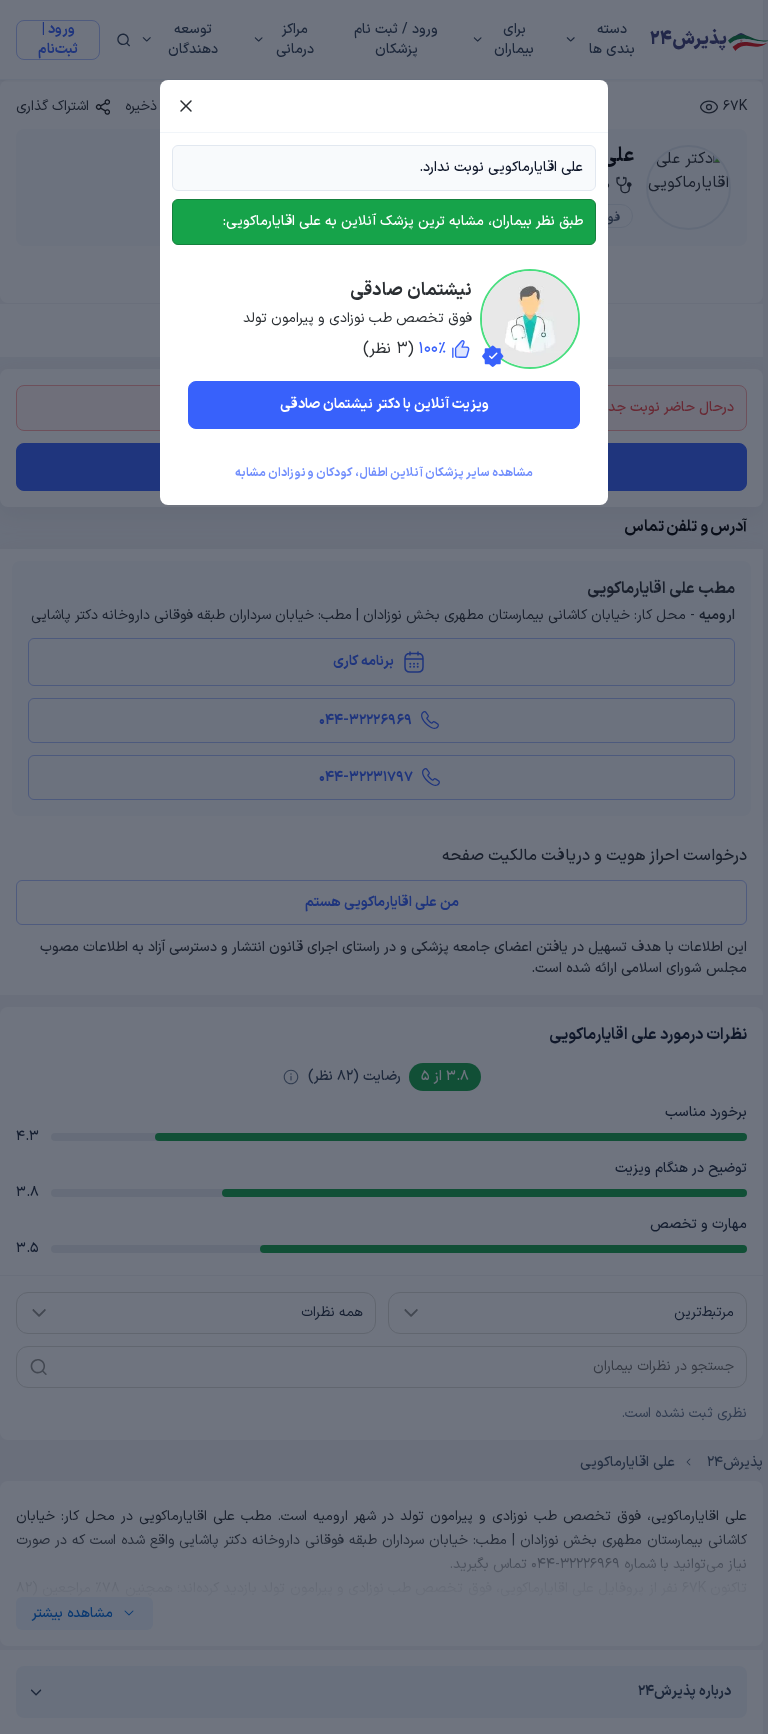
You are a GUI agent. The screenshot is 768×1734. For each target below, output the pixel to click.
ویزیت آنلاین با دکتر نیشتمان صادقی (384, 404)
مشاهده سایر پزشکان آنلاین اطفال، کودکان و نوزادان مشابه (384, 473)
